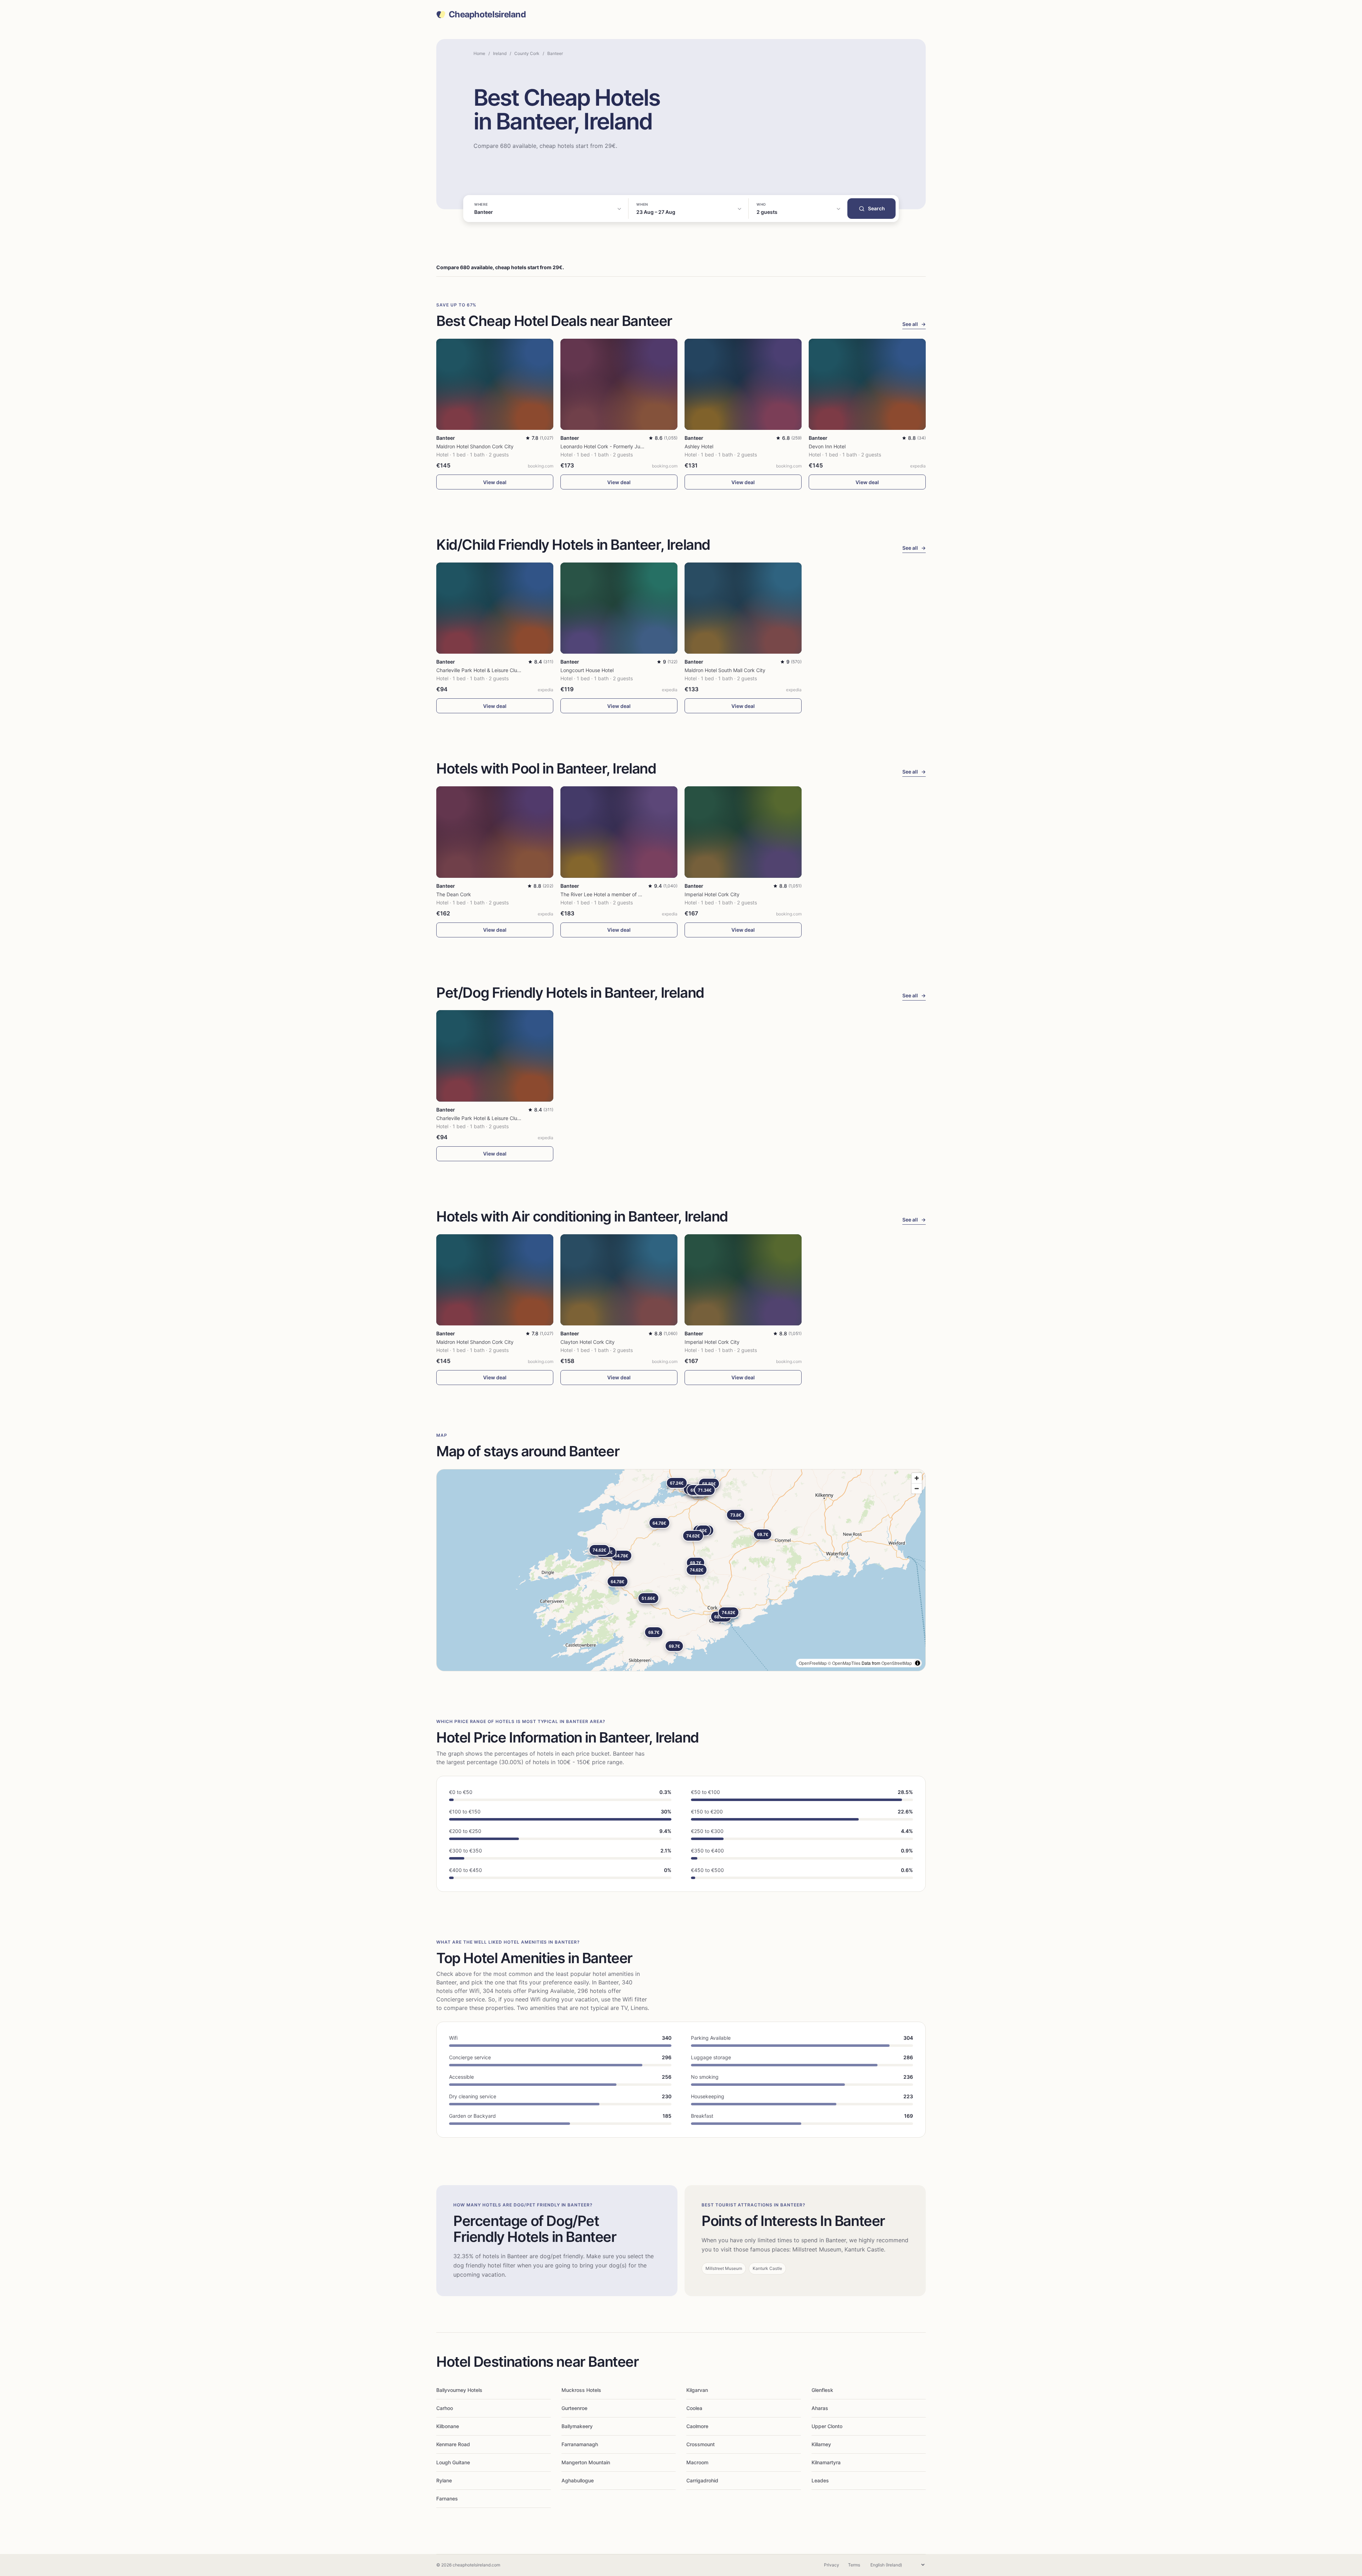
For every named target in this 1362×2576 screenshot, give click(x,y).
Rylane (444, 2480)
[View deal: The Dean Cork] (495, 832)
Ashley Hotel (699, 446)
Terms (854, 2565)
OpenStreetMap (897, 1663)
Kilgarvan (697, 2390)
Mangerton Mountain (586, 2462)
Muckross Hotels (581, 2390)
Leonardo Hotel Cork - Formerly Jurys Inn (608, 446)
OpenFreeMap (813, 1663)
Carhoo (445, 2408)
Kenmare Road (453, 2444)
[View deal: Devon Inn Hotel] (867, 384)
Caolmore (697, 2426)
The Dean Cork (454, 894)
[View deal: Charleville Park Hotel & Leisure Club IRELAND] (495, 608)
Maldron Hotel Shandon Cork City (475, 446)
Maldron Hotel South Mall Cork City (725, 670)
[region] (681, 1570)
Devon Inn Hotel (827, 446)
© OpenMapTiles (844, 1663)
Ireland (500, 53)
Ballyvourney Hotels (459, 2390)
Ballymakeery (577, 2426)
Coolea (694, 2408)
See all (914, 324)
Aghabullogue (578, 2480)
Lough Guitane (453, 2462)
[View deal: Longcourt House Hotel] (619, 608)
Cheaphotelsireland (487, 15)
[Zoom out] (917, 1488)
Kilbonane (448, 2426)
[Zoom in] (917, 1478)
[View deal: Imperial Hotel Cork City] (743, 832)
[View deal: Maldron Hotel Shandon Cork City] (495, 384)
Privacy (832, 2565)
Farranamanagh (580, 2444)
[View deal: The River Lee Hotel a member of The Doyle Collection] (619, 832)
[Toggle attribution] (918, 1663)
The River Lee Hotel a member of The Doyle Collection (623, 894)
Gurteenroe (574, 2408)
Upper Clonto (827, 2426)
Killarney (821, 2444)
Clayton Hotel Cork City (588, 1342)
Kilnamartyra (826, 2462)
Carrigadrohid (702, 2480)
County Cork (527, 53)
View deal (495, 482)
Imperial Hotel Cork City (712, 894)
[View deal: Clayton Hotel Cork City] (619, 1280)
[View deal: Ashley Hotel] (743, 384)
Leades (820, 2480)
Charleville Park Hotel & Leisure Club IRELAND (490, 670)
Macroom (697, 2462)
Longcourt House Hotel (587, 670)
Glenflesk (822, 2390)
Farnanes (447, 2499)
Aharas (820, 2408)
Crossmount (701, 2444)
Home (479, 53)
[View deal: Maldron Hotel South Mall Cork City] (743, 608)
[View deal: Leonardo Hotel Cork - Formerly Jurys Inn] (619, 384)
